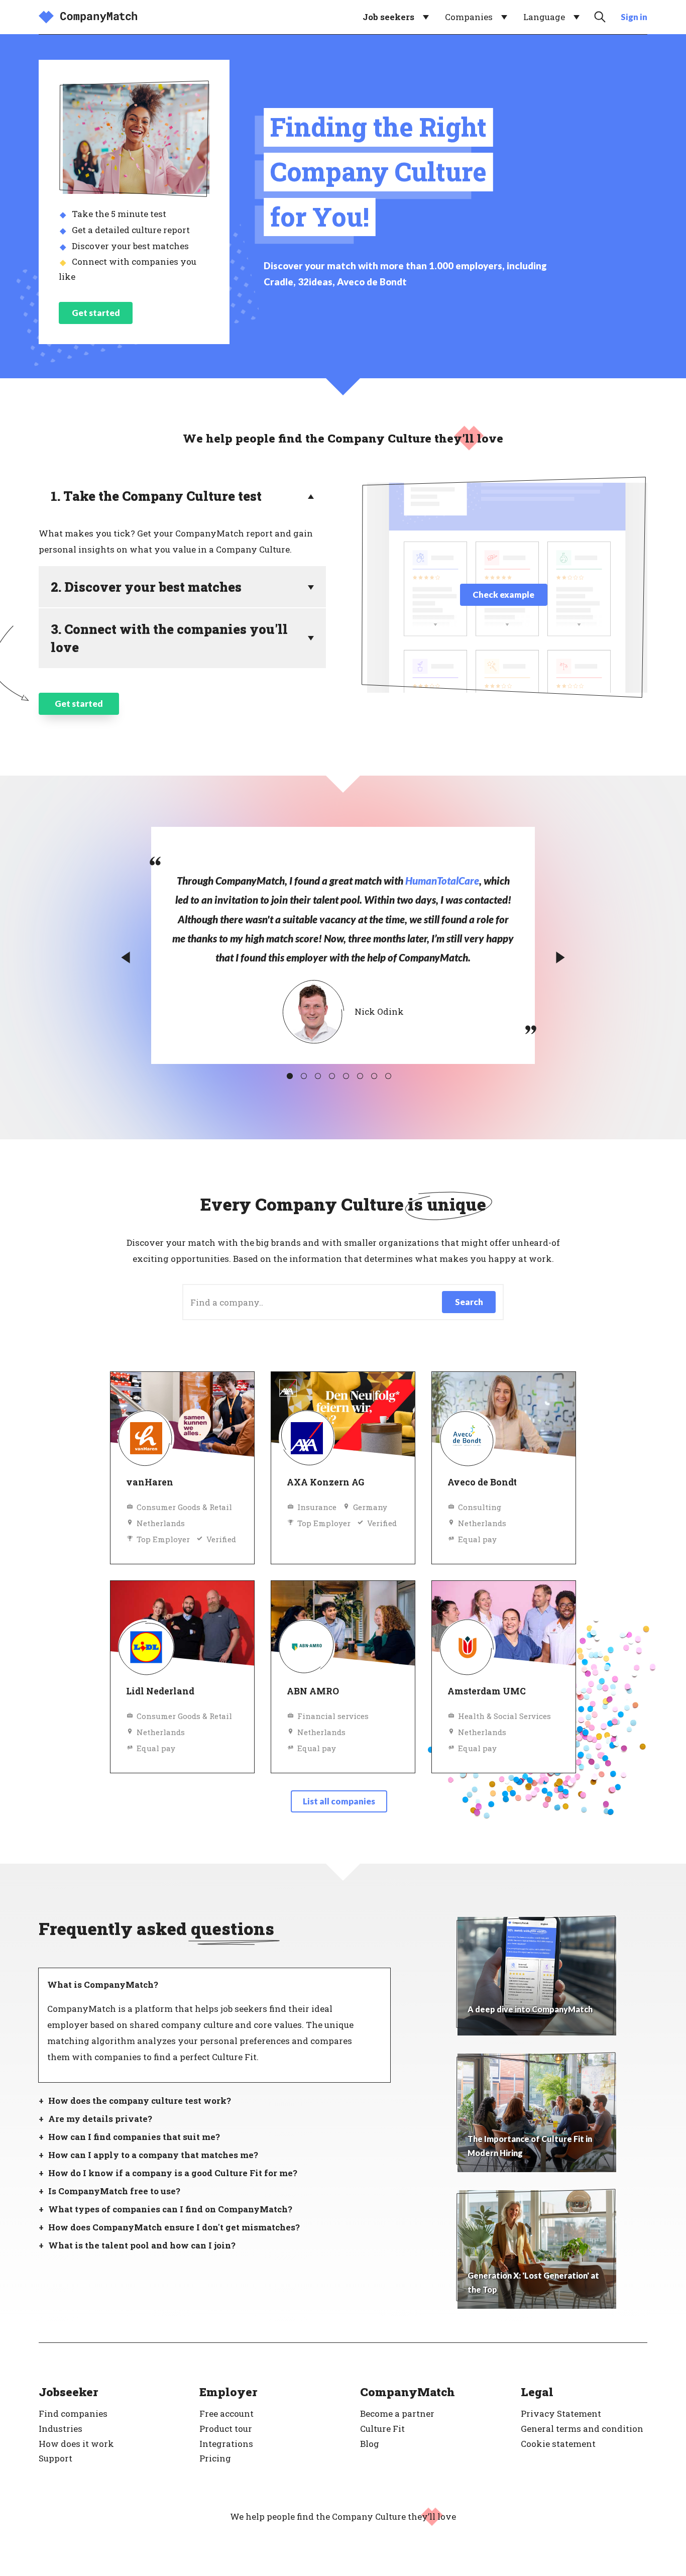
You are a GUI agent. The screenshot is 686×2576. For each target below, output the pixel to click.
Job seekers (388, 17)
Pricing (215, 2458)
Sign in (634, 17)
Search (469, 1302)
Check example (503, 595)
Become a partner (397, 2413)
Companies (469, 17)
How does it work (76, 2444)
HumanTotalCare (442, 881)
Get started (96, 313)
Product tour (226, 2429)
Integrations (226, 2444)
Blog (370, 2444)
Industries (61, 2429)
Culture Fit (382, 2429)
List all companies (339, 1801)
